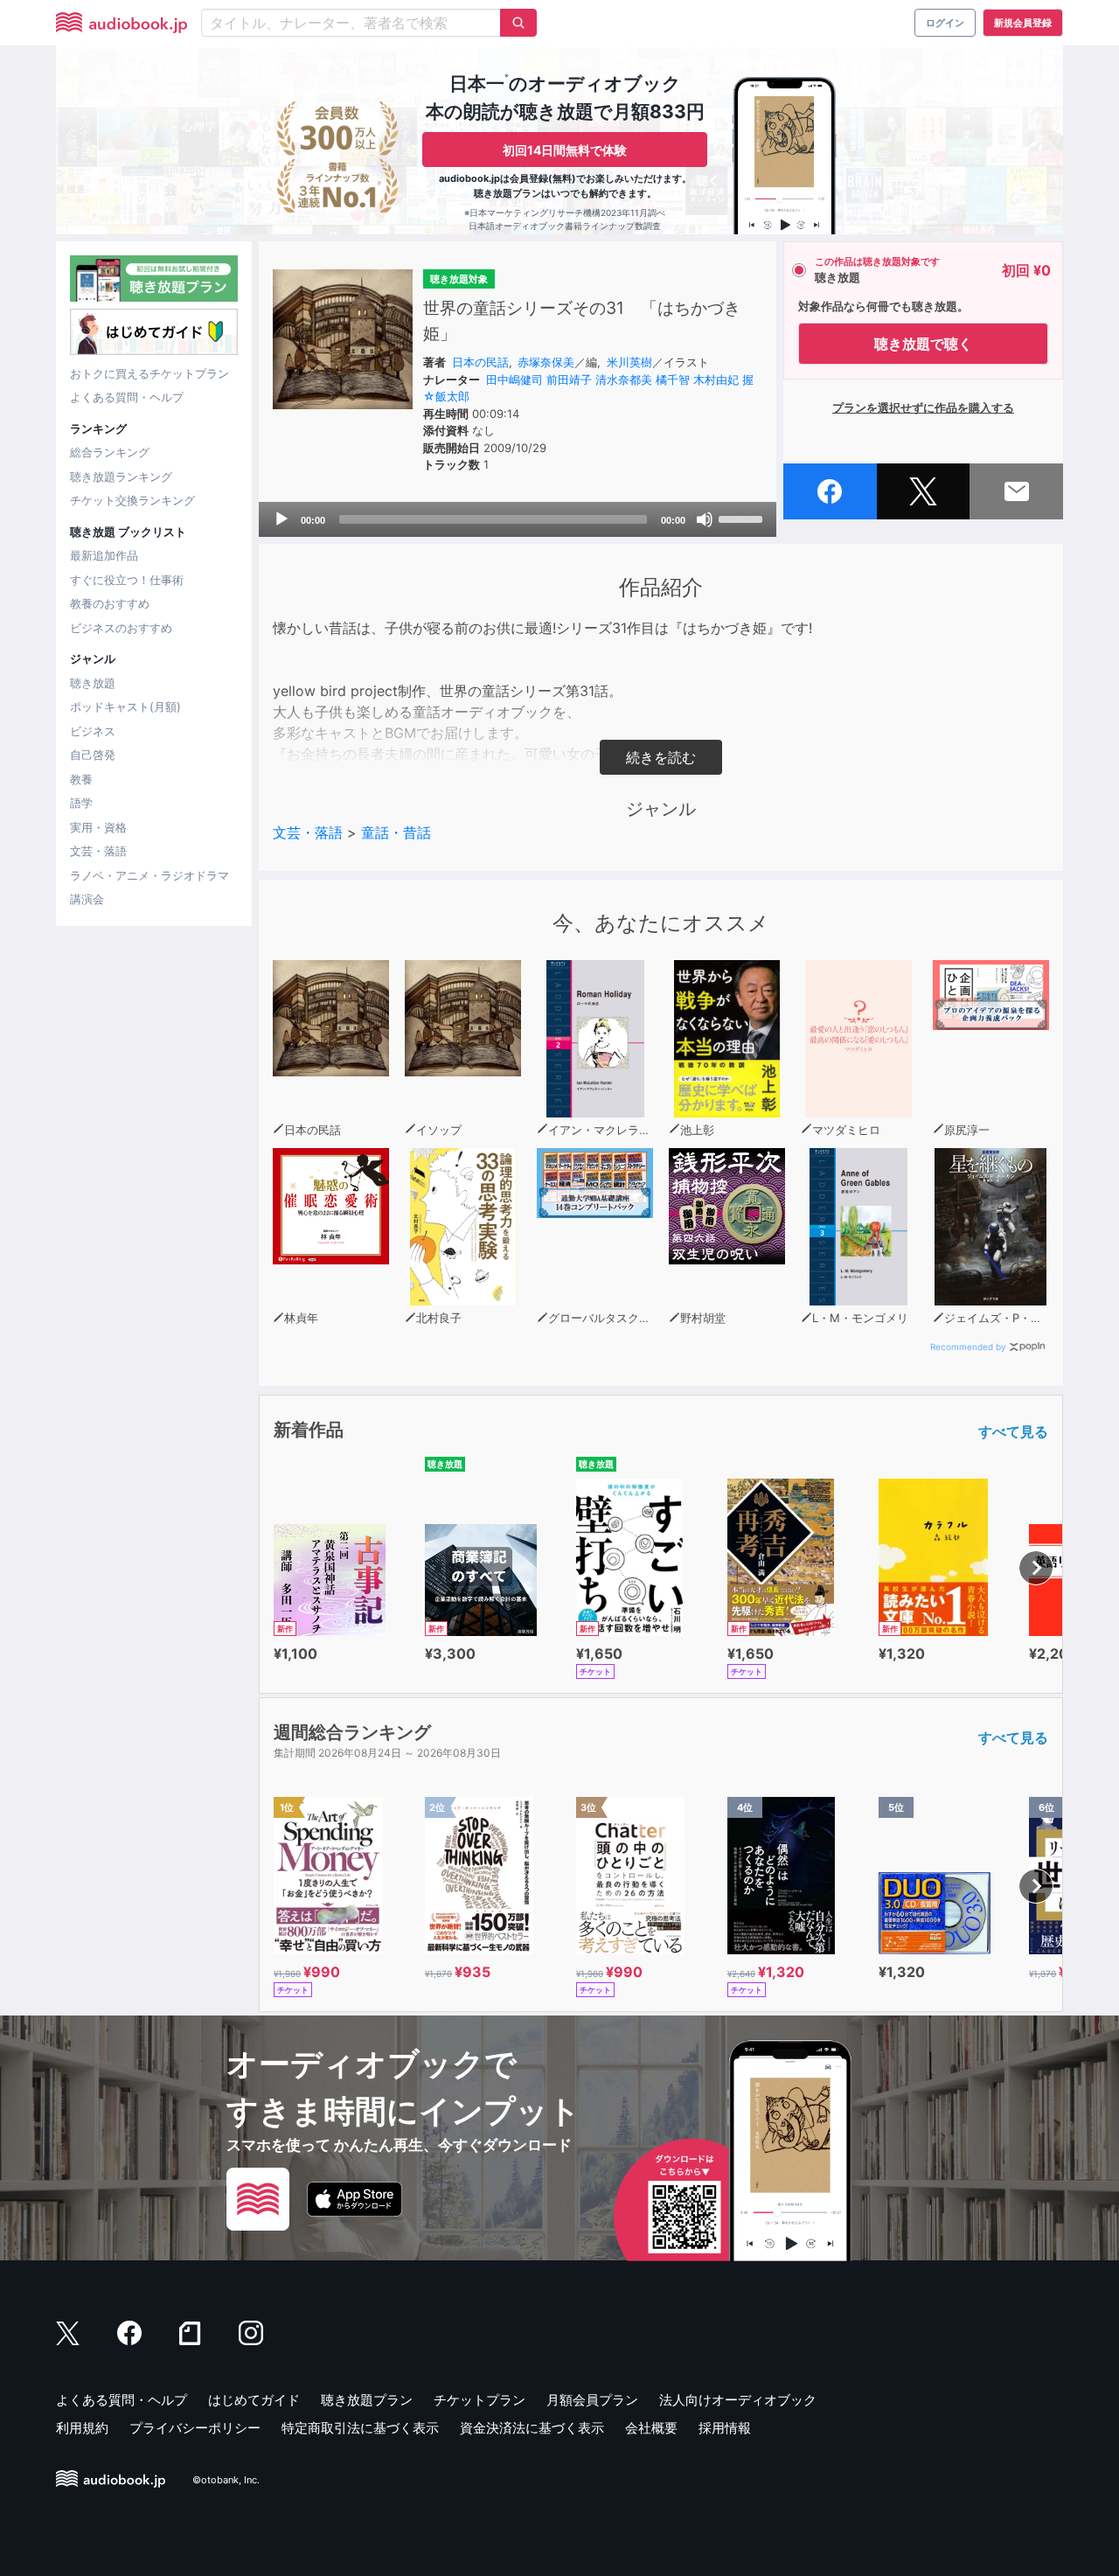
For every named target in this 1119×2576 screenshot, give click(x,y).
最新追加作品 (104, 555)
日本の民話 (480, 362)
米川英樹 (629, 362)
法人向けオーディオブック (738, 2400)
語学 (81, 803)
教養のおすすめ (110, 603)
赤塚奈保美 (546, 362)
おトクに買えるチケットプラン (149, 373)
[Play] (281, 519)
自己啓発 (93, 755)
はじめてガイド (254, 2400)
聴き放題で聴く (923, 344)
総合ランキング (110, 452)
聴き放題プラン (367, 2400)
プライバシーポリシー (195, 2428)
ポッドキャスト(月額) (125, 707)
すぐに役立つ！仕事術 (127, 580)
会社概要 (651, 2428)
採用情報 (725, 2428)
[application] (518, 519)
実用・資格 (98, 827)
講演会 (87, 899)
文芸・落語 (98, 851)
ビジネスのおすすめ (121, 628)
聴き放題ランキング (121, 477)
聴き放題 (93, 683)
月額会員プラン (592, 2400)
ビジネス (93, 731)
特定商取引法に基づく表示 (360, 2428)
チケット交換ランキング (132, 500)
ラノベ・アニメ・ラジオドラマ (149, 875)
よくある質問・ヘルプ (127, 397)
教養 (81, 779)
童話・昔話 (396, 832)
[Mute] (705, 519)
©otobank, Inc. (226, 2480)
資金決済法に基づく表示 (532, 2428)
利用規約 (82, 2428)
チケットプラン (480, 2400)
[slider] (743, 518)
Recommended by (968, 1347)
